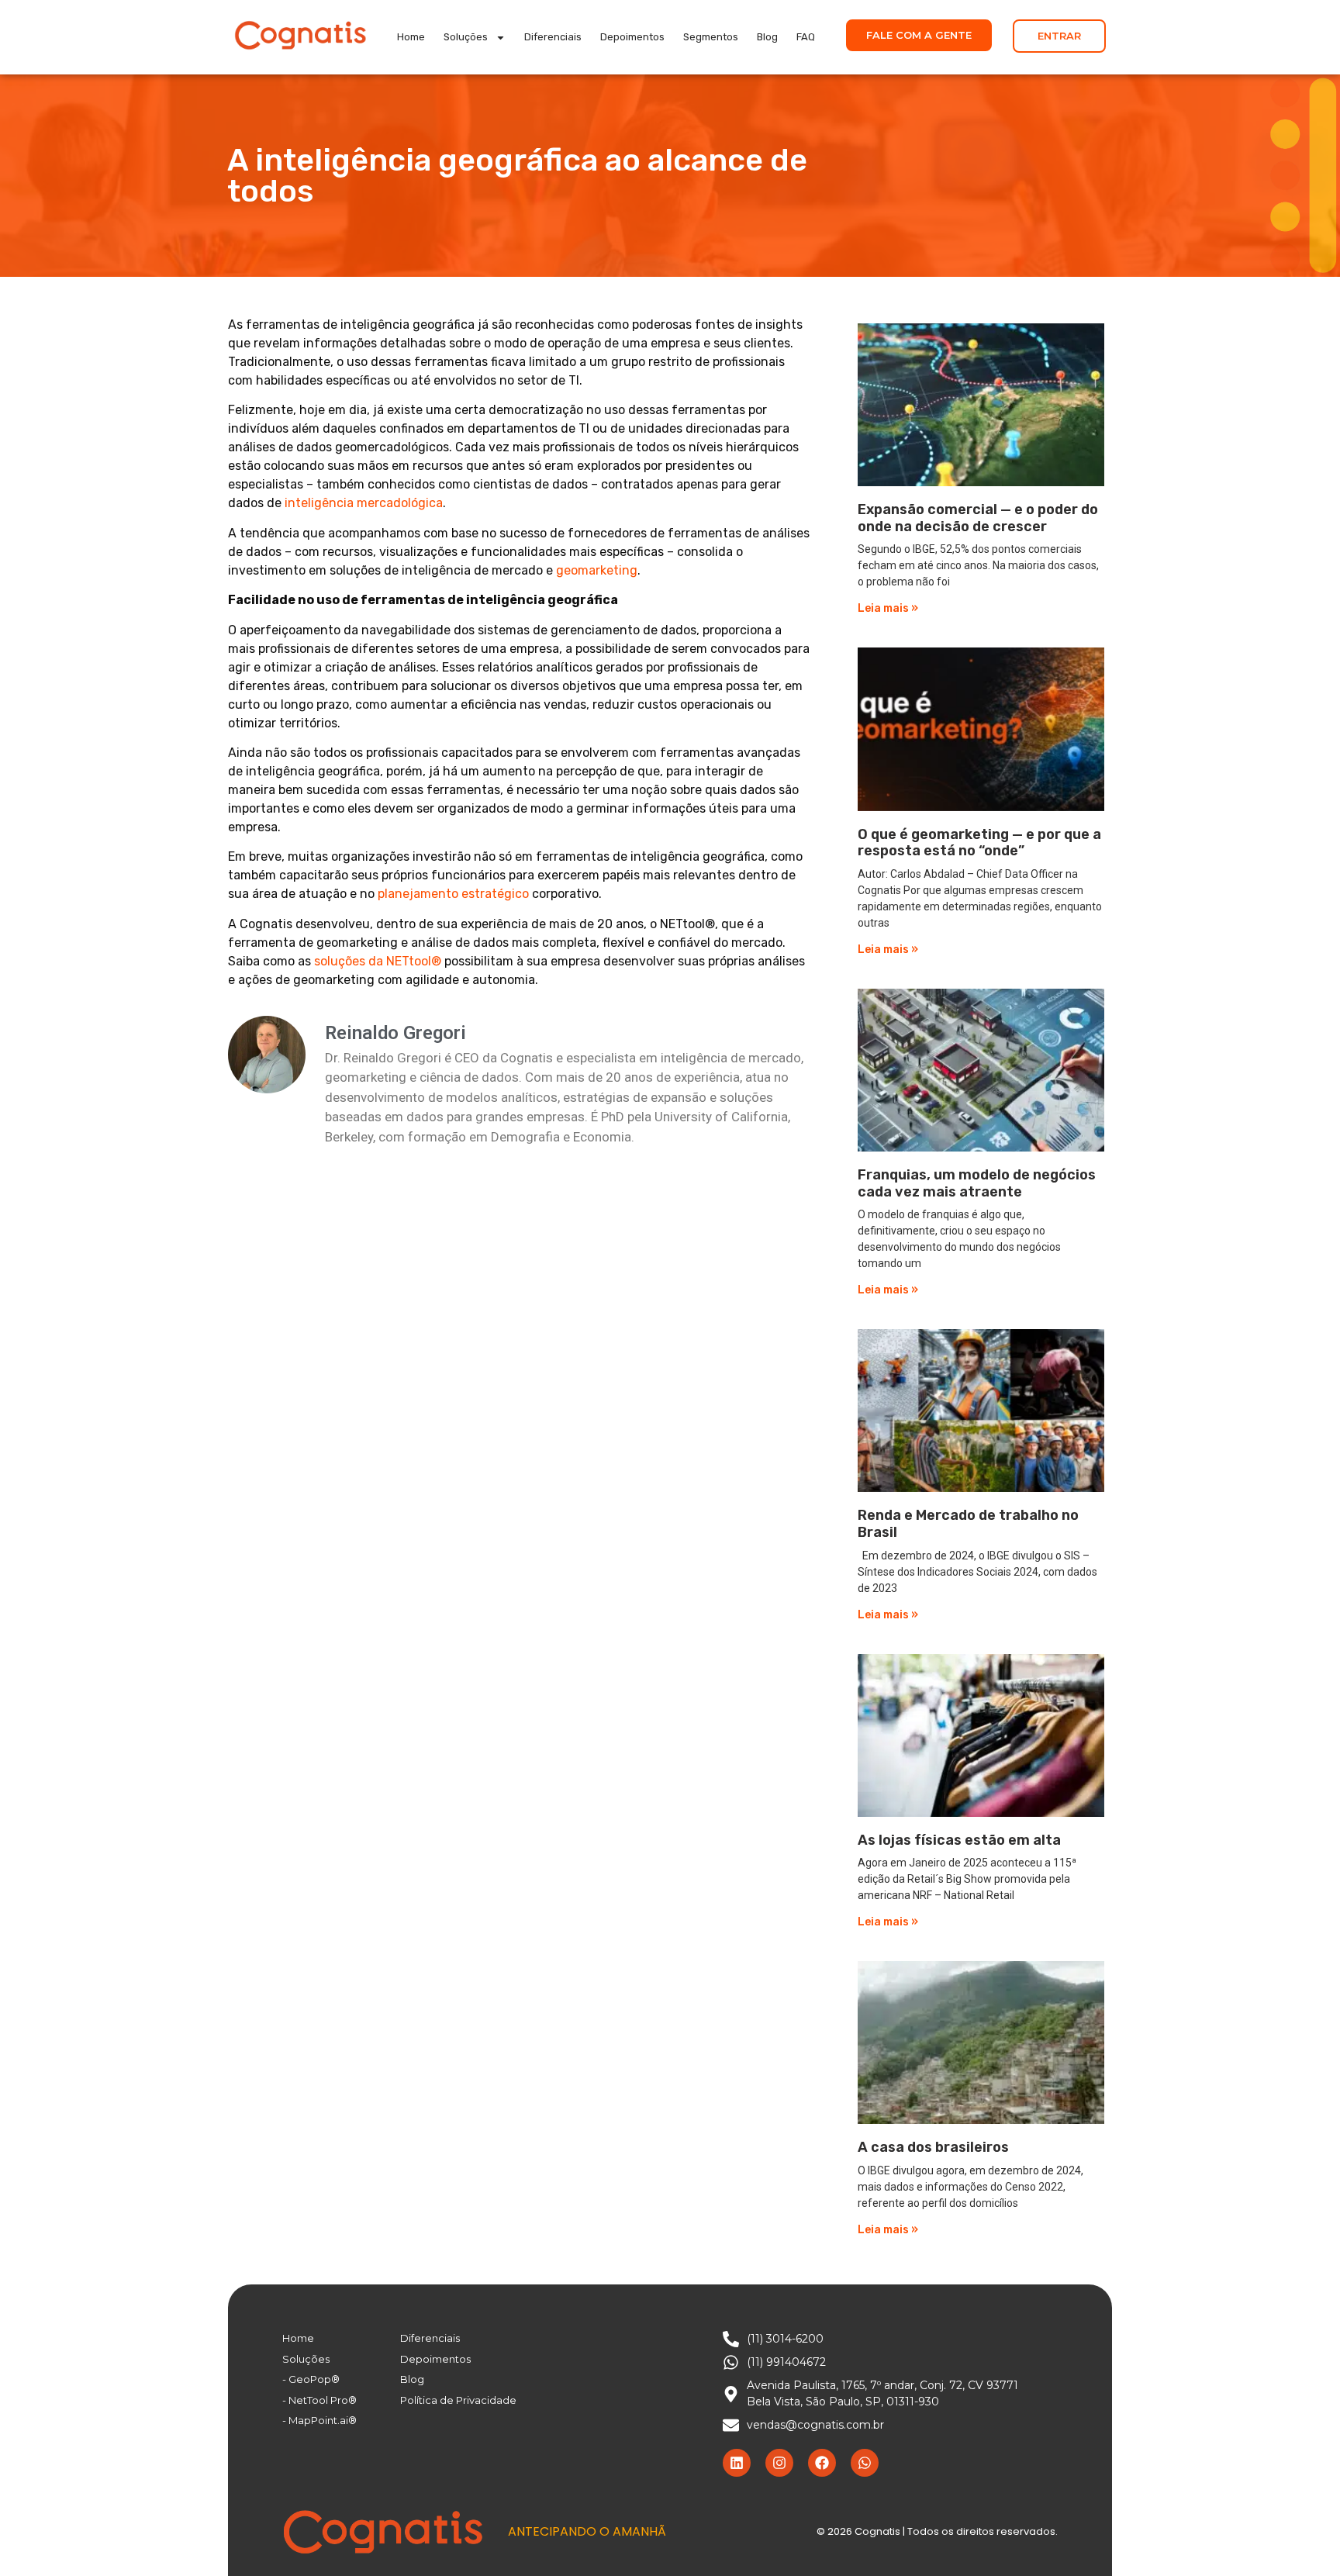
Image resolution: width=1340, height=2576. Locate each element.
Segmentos (711, 37)
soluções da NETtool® (378, 961)
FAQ (806, 37)
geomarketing (597, 570)
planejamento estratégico (453, 894)
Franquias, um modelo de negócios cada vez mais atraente (977, 1183)
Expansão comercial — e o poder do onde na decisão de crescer (978, 518)
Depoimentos (632, 37)
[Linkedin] (737, 2463)
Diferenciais (553, 37)
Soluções (466, 37)
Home (411, 37)
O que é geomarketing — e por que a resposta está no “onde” (979, 843)
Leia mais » (888, 608)
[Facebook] (822, 2463)
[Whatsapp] (865, 2463)
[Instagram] (779, 2463)
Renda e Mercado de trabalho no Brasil (968, 1524)
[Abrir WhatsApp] (1301, 2537)
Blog (767, 37)
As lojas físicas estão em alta (959, 1840)
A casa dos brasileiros (933, 2147)
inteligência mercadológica (364, 503)
